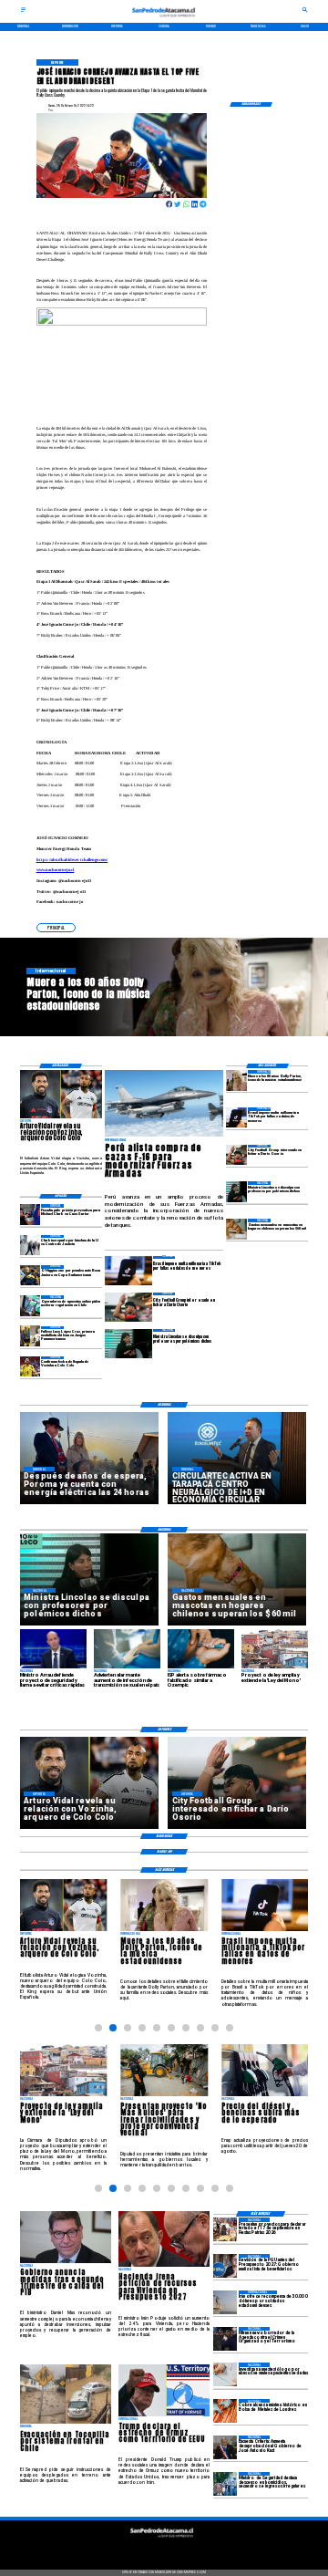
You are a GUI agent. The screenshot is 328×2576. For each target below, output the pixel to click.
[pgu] (225, 2266)
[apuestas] (31, 1305)
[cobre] (225, 2411)
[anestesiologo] (225, 2374)
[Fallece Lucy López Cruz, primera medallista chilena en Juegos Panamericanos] (31, 1336)
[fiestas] (225, 2229)
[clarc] (31, 1214)
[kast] (225, 2447)
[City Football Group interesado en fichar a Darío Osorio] (236, 1155)
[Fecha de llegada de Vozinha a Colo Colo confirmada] (31, 1366)
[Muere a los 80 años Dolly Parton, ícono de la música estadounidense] (236, 1080)
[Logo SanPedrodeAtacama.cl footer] (162, 2540)
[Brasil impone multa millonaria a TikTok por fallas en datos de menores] (236, 1117)
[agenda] (225, 2339)
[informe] (225, 2484)
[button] (56, 927)
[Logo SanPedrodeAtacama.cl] (164, 19)
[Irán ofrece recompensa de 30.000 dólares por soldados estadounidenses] (225, 2302)
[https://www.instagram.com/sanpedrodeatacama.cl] (164, 2549)
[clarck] (31, 1245)
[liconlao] (236, 1191)
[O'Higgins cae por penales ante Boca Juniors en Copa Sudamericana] (31, 1275)
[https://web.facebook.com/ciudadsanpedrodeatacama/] (131, 2549)
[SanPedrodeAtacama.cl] (23, 12)
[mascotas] (236, 1229)
